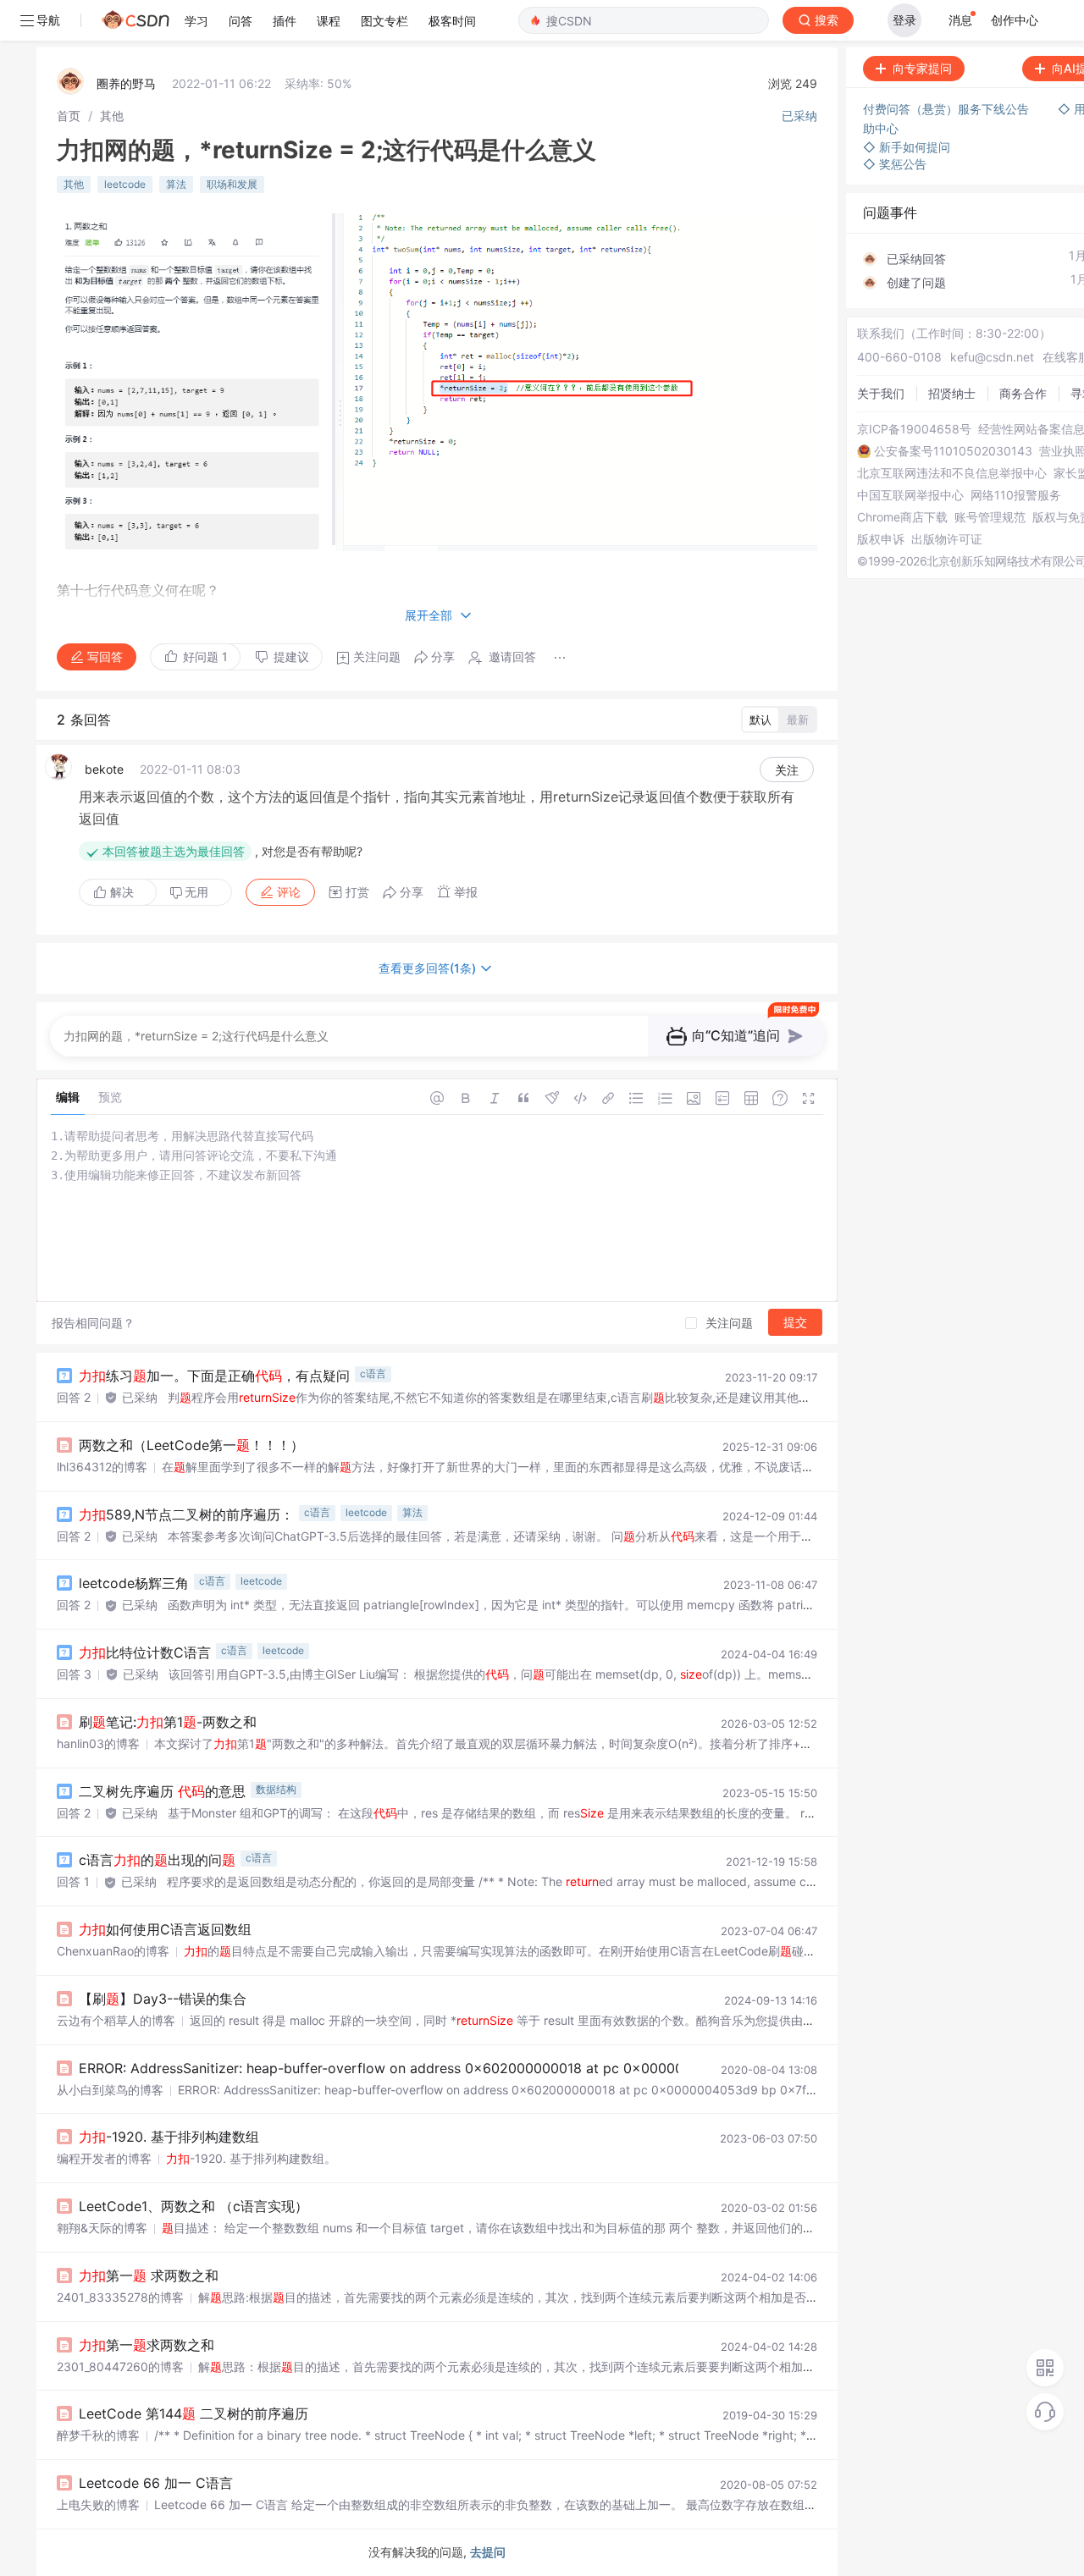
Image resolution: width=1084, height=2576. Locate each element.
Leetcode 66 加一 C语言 (156, 2483)
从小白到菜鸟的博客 (110, 2090)
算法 (176, 184)
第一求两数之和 (147, 2345)
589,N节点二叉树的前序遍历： (186, 1514)
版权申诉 (881, 539)
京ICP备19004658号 (914, 429)
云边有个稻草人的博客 (116, 2020)
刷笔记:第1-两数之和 (168, 1722)
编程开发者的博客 (104, 2158)
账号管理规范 (990, 517)
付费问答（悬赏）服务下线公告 (948, 109)
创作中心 (1015, 20)
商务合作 (1023, 393)
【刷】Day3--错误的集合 (163, 1999)
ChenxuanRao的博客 (113, 1951)
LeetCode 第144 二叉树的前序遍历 (194, 2413)
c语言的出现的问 (157, 1860)
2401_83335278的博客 (120, 2297)
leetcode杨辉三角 (134, 1583)
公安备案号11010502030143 (953, 451)
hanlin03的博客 (98, 1743)
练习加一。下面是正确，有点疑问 (214, 1376)
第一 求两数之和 (149, 2275)
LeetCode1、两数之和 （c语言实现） (194, 2206)
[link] (69, 116)
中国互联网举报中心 (910, 495)
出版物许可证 (947, 539)
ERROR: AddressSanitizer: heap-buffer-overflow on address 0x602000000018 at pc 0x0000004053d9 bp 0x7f (439, 2068)
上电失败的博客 (98, 2504)
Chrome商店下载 (902, 517)
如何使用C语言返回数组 (165, 1929)
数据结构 (276, 1789)
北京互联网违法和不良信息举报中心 (952, 473)
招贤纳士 (952, 393)
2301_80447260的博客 (120, 2366)
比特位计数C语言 (145, 1652)
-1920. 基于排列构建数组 (169, 2137)
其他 (112, 116)
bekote (104, 769)
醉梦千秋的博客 (98, 2435)
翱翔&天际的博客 (102, 2228)
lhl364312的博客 (102, 1467)
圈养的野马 (126, 83)
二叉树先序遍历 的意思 (162, 1791)
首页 (69, 116)
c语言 (373, 1373)
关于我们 (881, 393)
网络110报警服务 (1016, 495)
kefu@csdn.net (992, 357)
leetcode (125, 184)
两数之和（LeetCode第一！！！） (191, 1445)
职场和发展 (232, 184)
